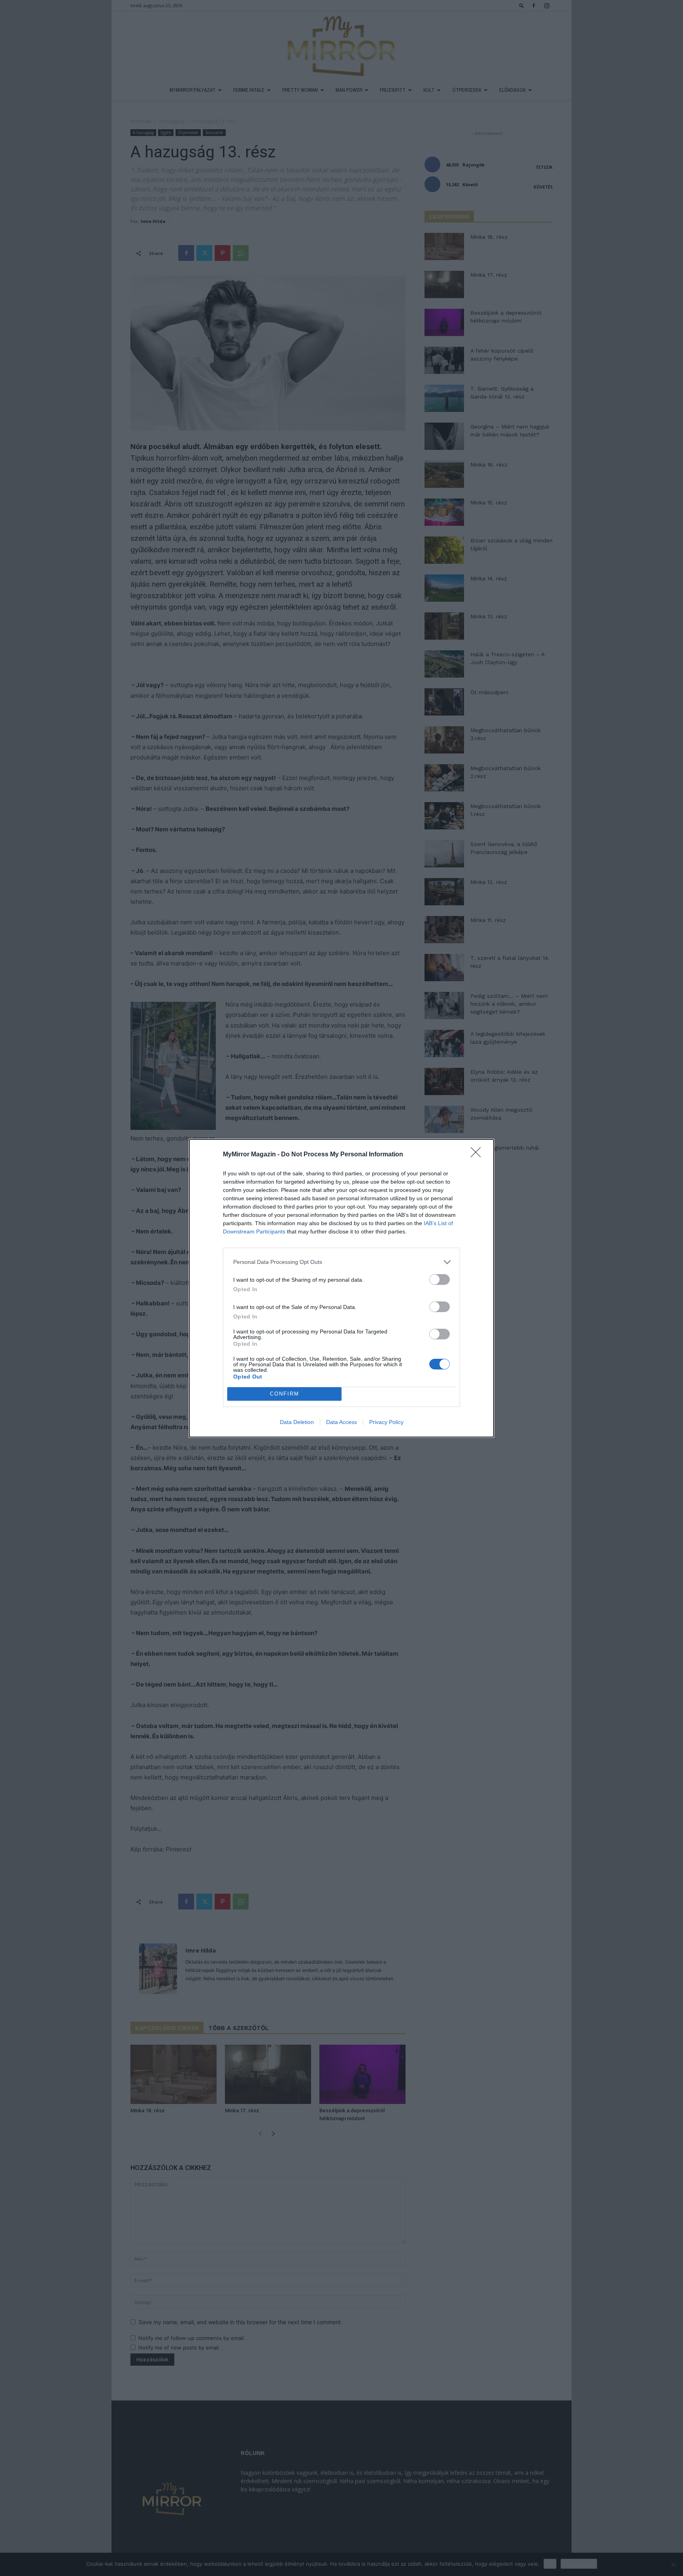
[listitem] (341, 1262)
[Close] (478, 1155)
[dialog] (341, 1288)
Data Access (341, 1422)
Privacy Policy (386, 1422)
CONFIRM (285, 1394)
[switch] (440, 1280)
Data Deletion (297, 1422)
